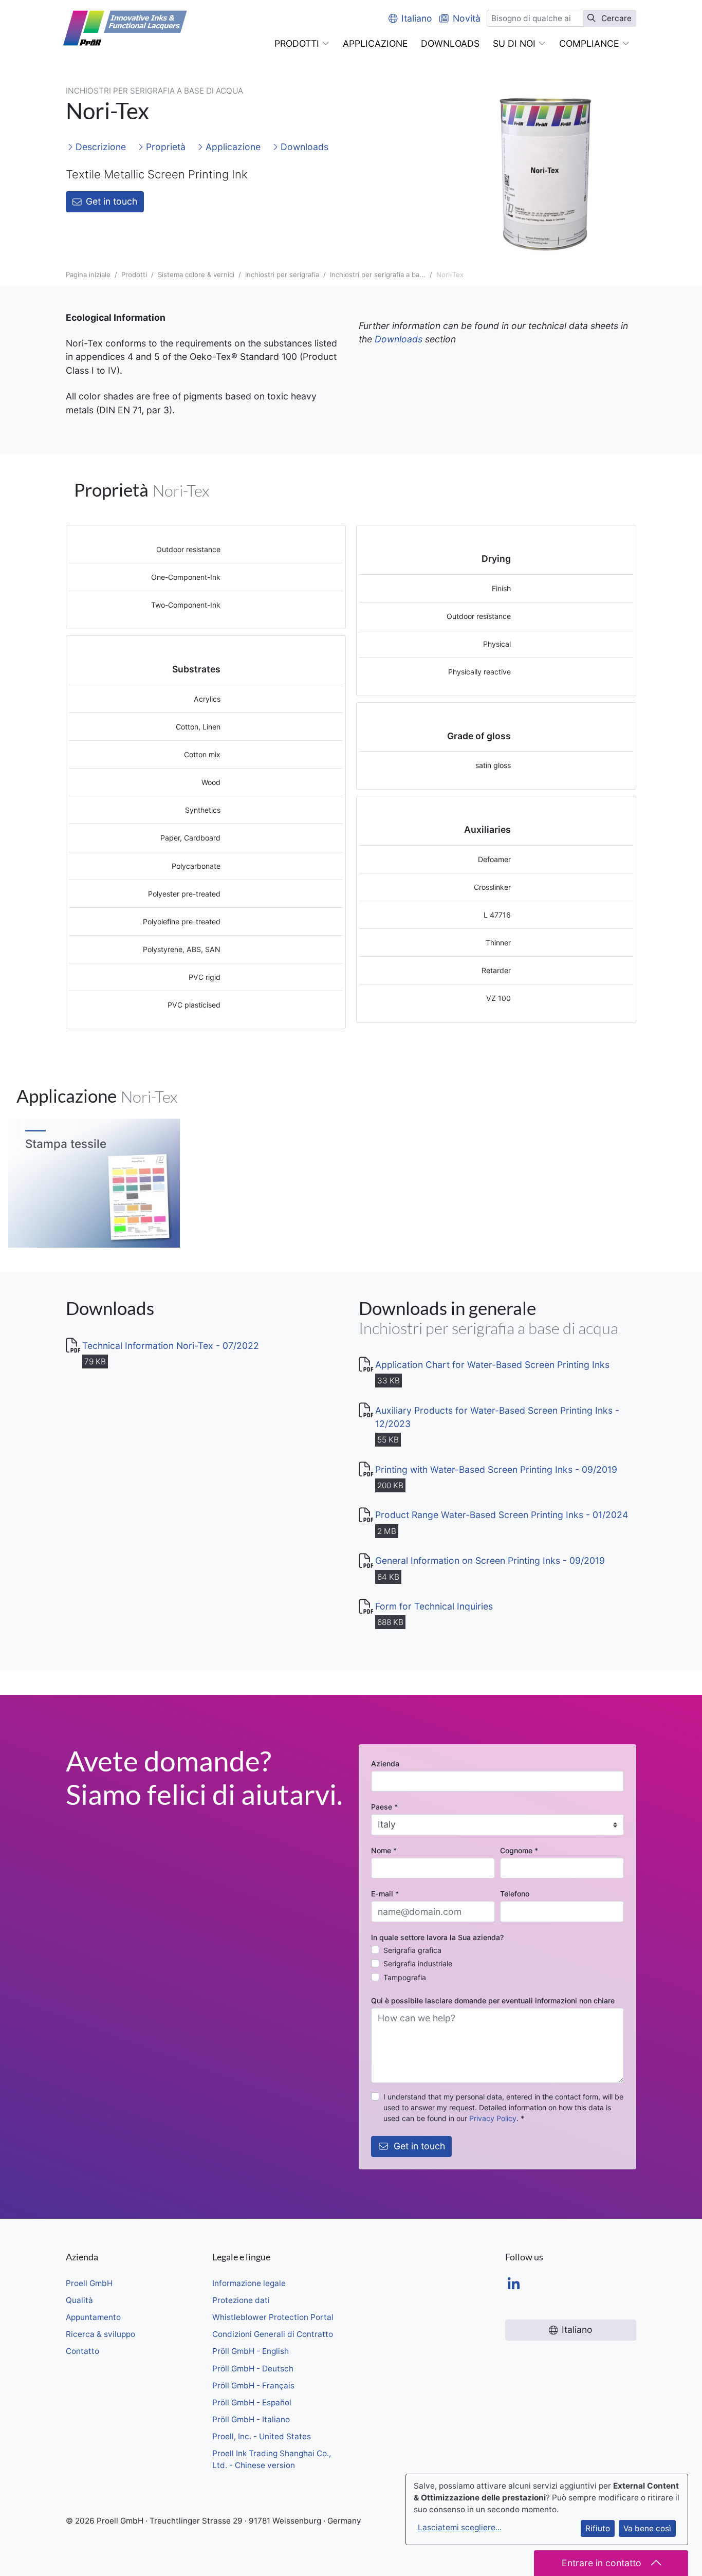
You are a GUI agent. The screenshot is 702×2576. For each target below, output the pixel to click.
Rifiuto (598, 2528)
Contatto (82, 2351)
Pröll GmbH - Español (252, 2403)
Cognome (519, 1850)
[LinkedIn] (514, 2285)
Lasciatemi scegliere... (460, 2527)
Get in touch (112, 201)
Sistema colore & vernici (196, 275)
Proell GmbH (89, 2283)
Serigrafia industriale (418, 1963)
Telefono (515, 1894)
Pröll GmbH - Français (253, 2386)
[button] (302, 44)
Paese (384, 1807)
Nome (384, 1850)
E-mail (385, 1894)
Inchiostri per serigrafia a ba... (378, 275)
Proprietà (164, 147)
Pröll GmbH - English (251, 2351)
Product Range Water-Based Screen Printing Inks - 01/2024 (502, 1515)
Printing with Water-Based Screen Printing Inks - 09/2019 (496, 1469)
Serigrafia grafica (412, 1950)
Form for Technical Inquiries (434, 1606)
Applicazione (232, 147)
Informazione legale (249, 2283)
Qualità (79, 2300)
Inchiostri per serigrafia (282, 275)
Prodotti (134, 275)
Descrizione (99, 147)
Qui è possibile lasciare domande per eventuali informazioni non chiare (493, 2000)
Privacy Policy (493, 2118)
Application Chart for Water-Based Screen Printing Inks (492, 1365)
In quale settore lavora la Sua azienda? (437, 1937)
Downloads (303, 147)
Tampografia (405, 1977)
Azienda (385, 1764)
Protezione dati (241, 2300)
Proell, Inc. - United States (262, 2436)
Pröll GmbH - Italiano (251, 2419)
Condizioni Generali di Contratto (273, 2334)
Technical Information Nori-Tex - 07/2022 (171, 1346)
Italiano (417, 18)
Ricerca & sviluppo (100, 2334)
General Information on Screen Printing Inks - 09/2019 (490, 1560)
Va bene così (647, 2528)
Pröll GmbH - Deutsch (253, 2369)
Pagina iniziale (88, 275)
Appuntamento (93, 2317)
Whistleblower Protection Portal (273, 2317)
